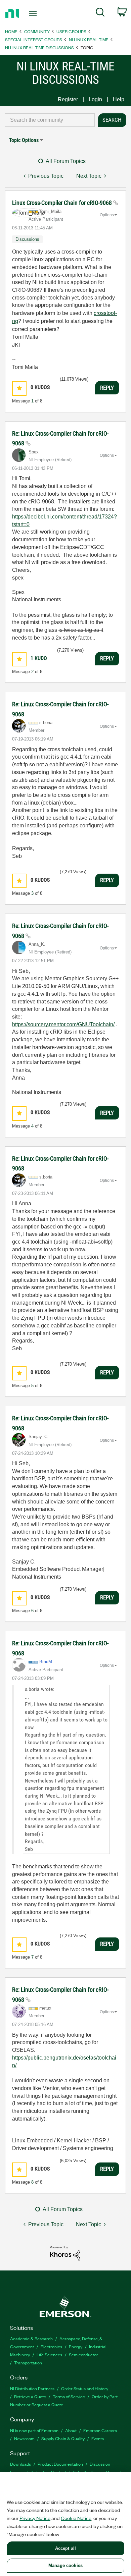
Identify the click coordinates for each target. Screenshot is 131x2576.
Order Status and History (85, 2388)
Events (98, 2438)
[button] (19, 388)
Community (37, 31)
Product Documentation (60, 2464)
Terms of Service (69, 2396)
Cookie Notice (76, 2518)
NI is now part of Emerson (34, 2430)
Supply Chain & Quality (63, 2438)
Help (119, 99)
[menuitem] (100, 13)
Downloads (20, 2464)
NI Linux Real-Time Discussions (39, 47)
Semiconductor (83, 2354)
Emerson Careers (100, 2430)
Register (68, 99)
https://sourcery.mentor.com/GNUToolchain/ (63, 1024)
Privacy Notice (35, 2518)
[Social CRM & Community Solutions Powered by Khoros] (65, 2253)
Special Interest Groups (34, 39)
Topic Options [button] (24, 140)
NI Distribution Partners (32, 2388)
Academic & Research (31, 2338)
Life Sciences (49, 2354)
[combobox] (50, 120)
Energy (76, 2346)
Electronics (51, 2346)
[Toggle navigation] (34, 14)
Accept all (65, 2548)
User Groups (71, 31)
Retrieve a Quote (30, 2396)
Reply (107, 388)
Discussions (27, 239)
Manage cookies (65, 2565)
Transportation (28, 2363)
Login (95, 99)
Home (11, 31)
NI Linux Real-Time (89, 39)
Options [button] (107, 215)
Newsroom (24, 2438)
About (71, 2430)
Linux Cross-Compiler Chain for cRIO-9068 (63, 203)
